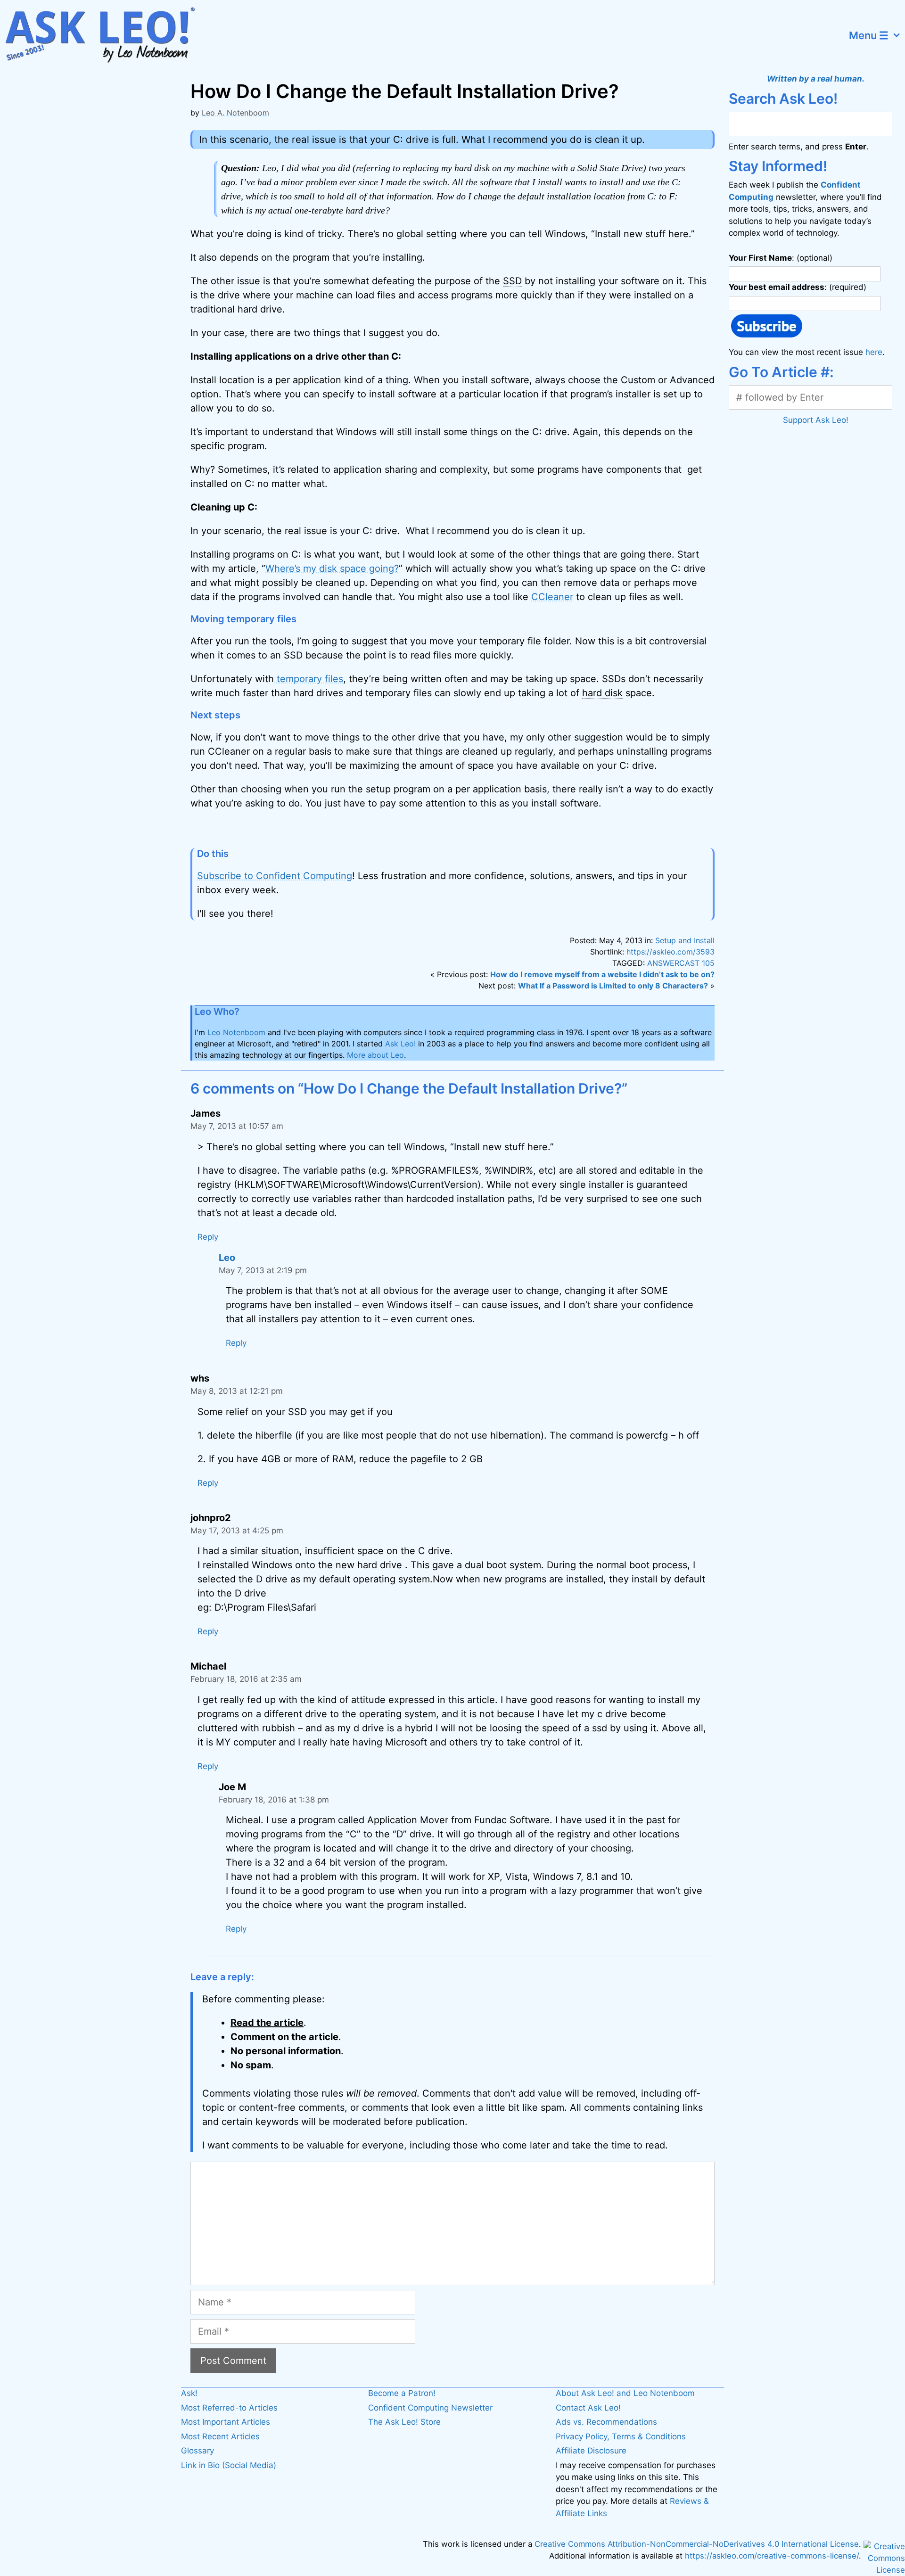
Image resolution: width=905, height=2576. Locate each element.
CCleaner (552, 597)
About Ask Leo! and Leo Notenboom (625, 2393)
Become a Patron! (402, 2393)
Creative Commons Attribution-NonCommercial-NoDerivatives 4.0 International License (697, 2544)
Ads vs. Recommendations (606, 2422)
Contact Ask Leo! (588, 2408)
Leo (227, 1258)
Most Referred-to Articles (229, 2408)
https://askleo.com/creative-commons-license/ (772, 2556)
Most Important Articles (226, 2422)
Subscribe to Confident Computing (275, 876)
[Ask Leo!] (106, 35)
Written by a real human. (816, 79)
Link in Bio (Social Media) (229, 2465)
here (874, 352)
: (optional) (781, 258)
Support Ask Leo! (816, 420)
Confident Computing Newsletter (430, 2408)
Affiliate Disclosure (591, 2451)
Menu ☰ (869, 35)
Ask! (189, 2393)
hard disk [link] (602, 693)
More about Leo (375, 1055)
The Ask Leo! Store (404, 2422)
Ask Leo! (400, 1044)
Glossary (197, 2451)
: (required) (798, 287)
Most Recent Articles (220, 2436)
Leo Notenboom (236, 1032)
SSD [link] (512, 281)
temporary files (309, 679)
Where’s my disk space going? (332, 568)
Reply (208, 1237)
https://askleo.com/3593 (671, 952)
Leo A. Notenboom (235, 113)
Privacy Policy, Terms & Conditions (621, 2436)
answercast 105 (681, 963)
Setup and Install (685, 940)
